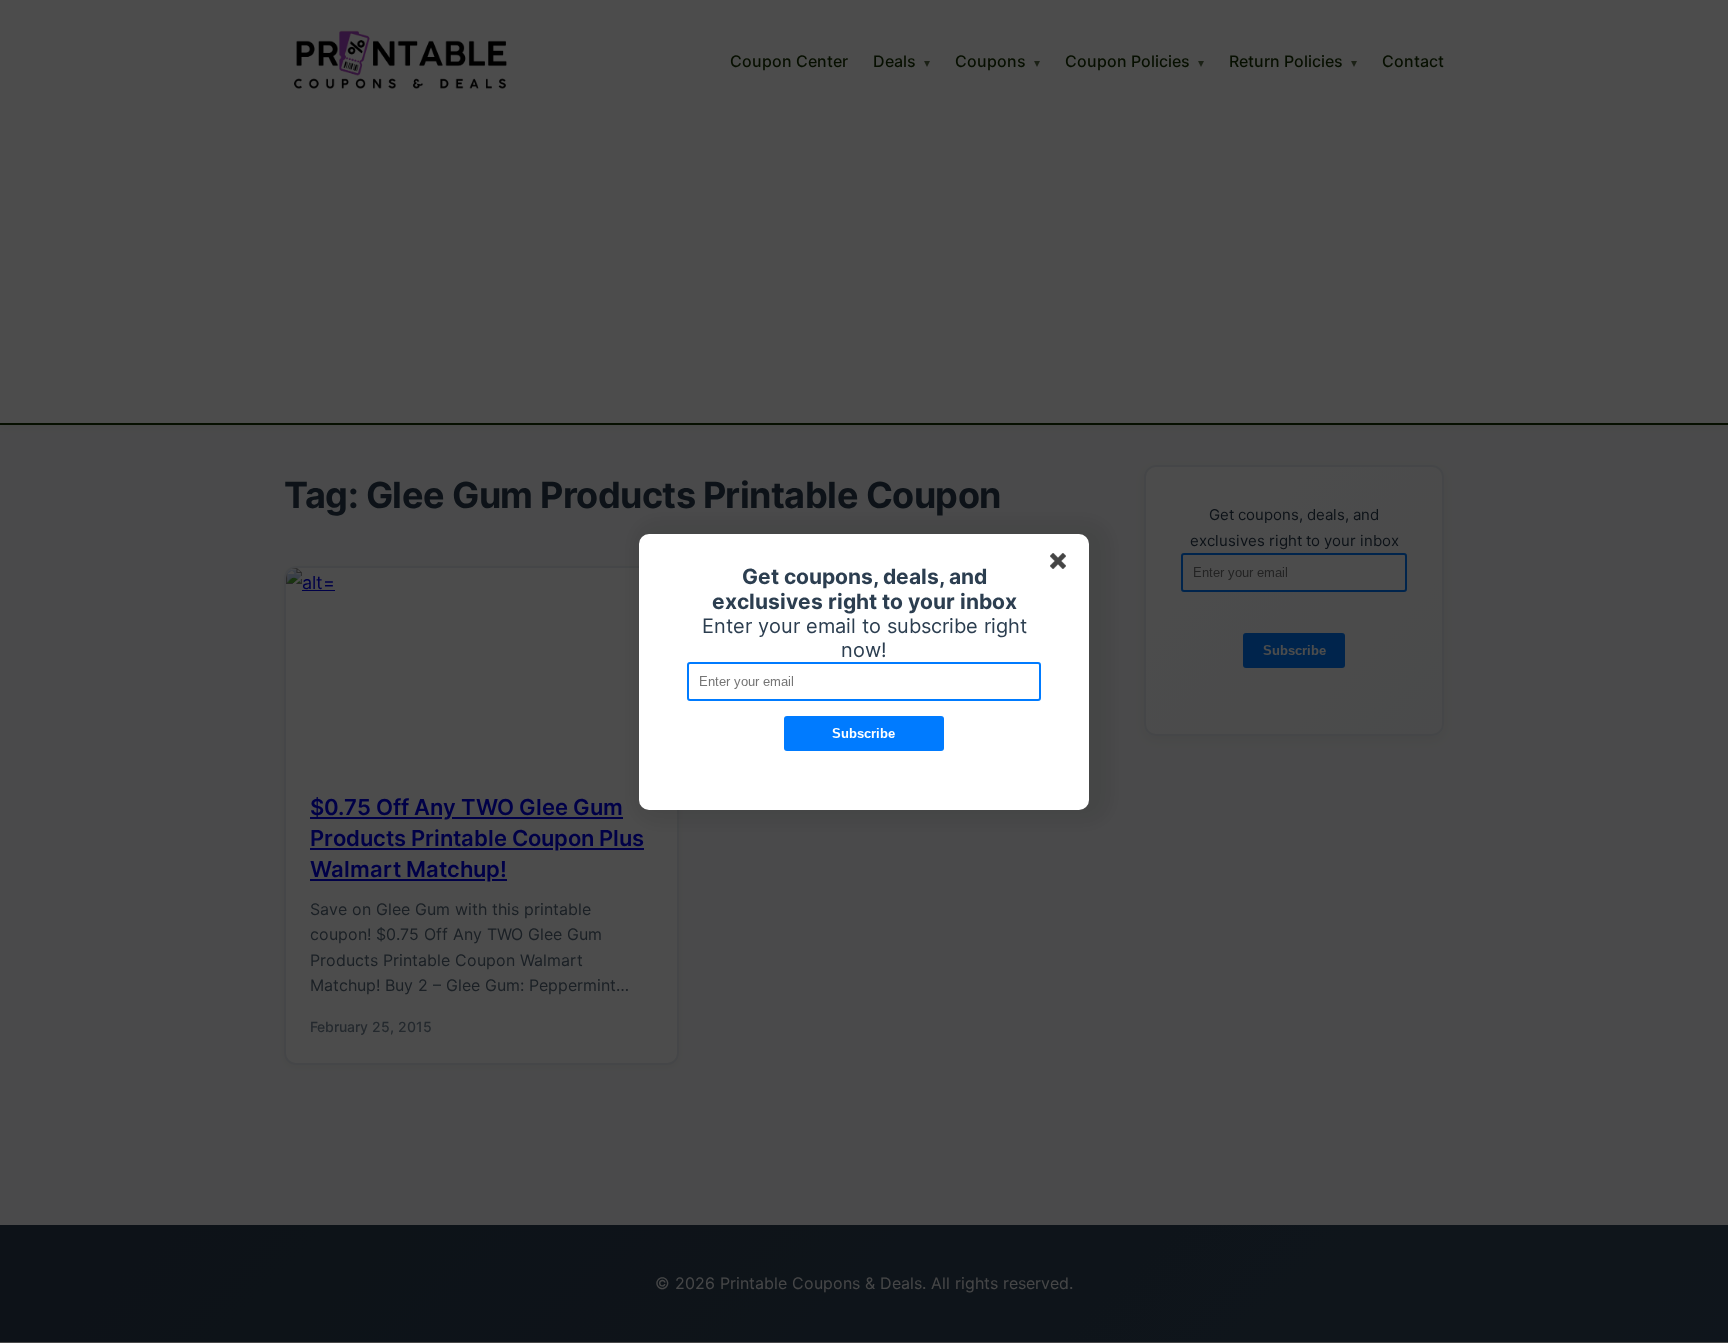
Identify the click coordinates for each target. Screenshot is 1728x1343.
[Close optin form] (1062, 565)
